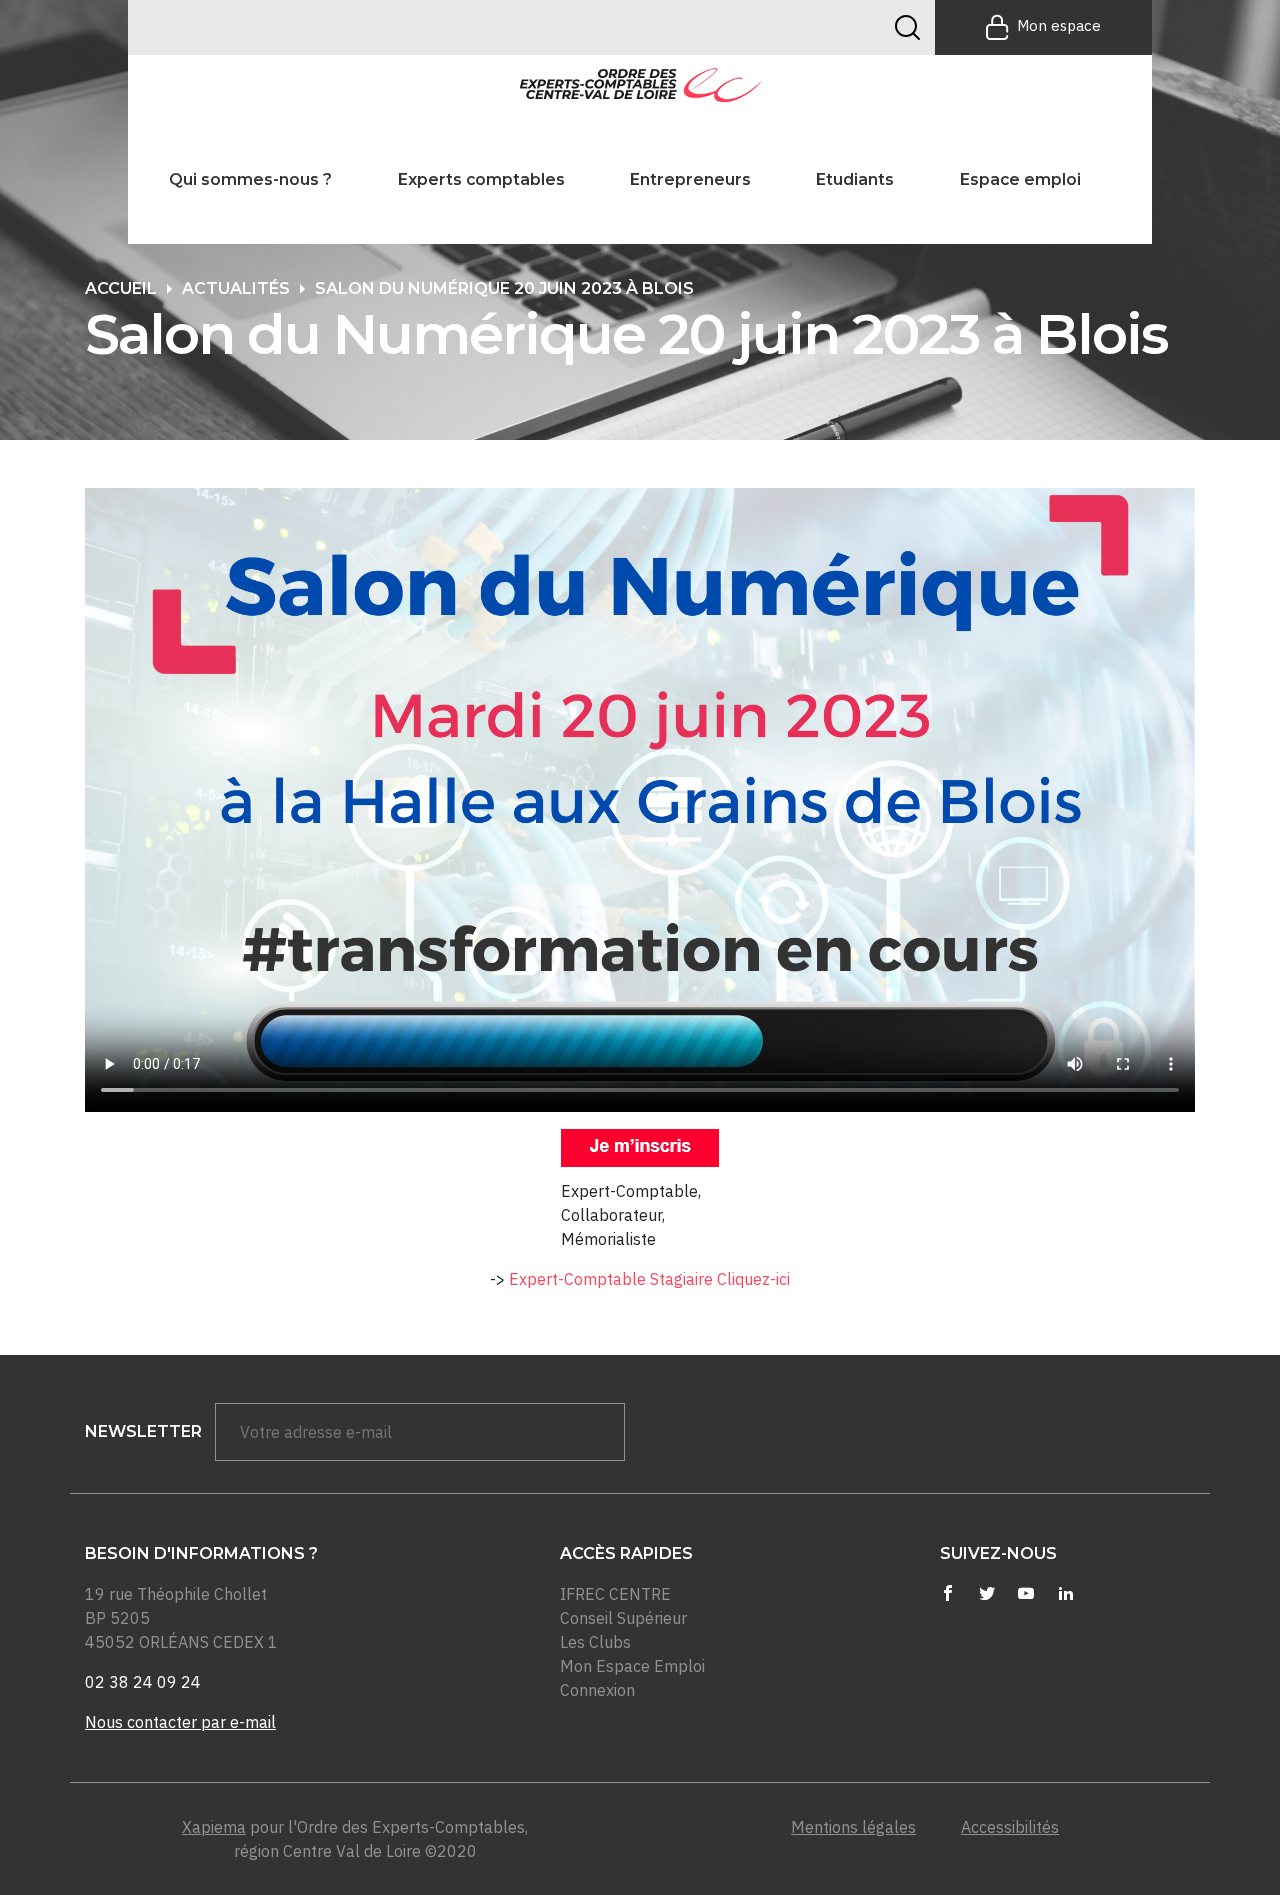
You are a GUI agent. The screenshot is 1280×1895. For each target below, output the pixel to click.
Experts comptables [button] (481, 179)
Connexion (597, 1690)
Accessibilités (1010, 1827)
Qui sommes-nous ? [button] (250, 179)
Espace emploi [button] (1020, 179)
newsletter (143, 1431)
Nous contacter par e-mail (180, 1722)
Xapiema (214, 1827)
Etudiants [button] (855, 179)
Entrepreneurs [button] (690, 179)
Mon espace (1059, 25)
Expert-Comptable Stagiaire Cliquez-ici (649, 1279)
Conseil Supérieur (623, 1618)
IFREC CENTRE (615, 1594)
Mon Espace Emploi (632, 1666)
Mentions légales (853, 1827)
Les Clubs (595, 1642)
